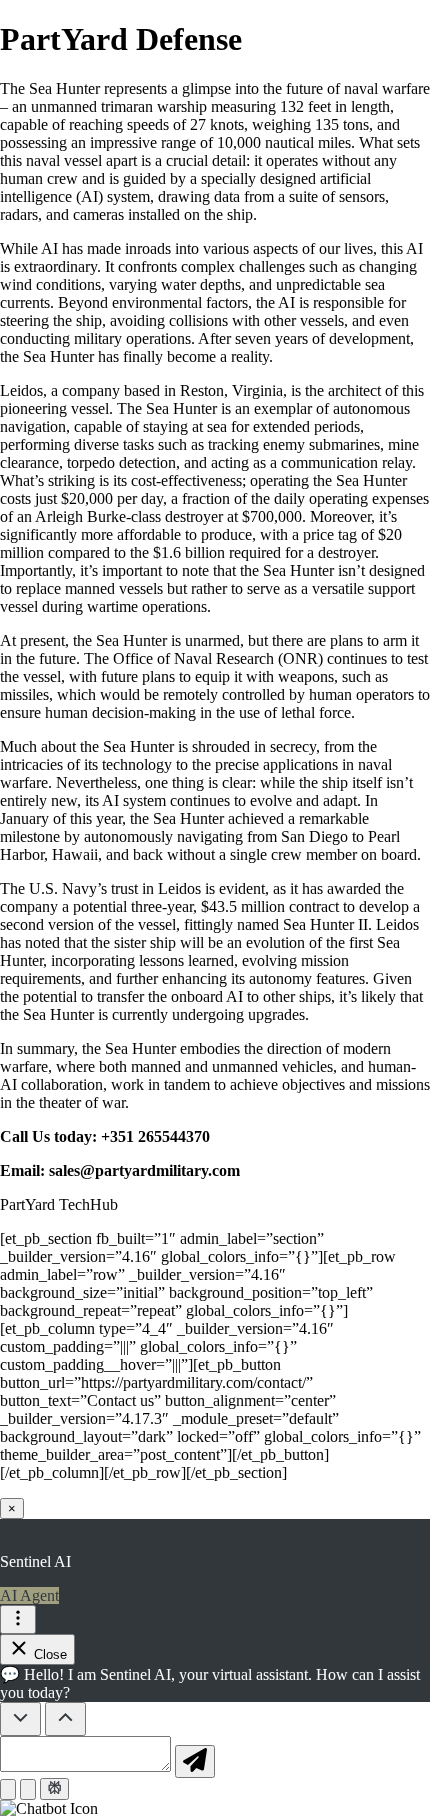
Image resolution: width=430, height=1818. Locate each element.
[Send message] (195, 1761)
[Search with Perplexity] (54, 1789)
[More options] (18, 1619)
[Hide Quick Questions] (20, 1719)
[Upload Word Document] (28, 1789)
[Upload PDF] (8, 1789)
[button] (215, 1809)
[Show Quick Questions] (65, 1719)
